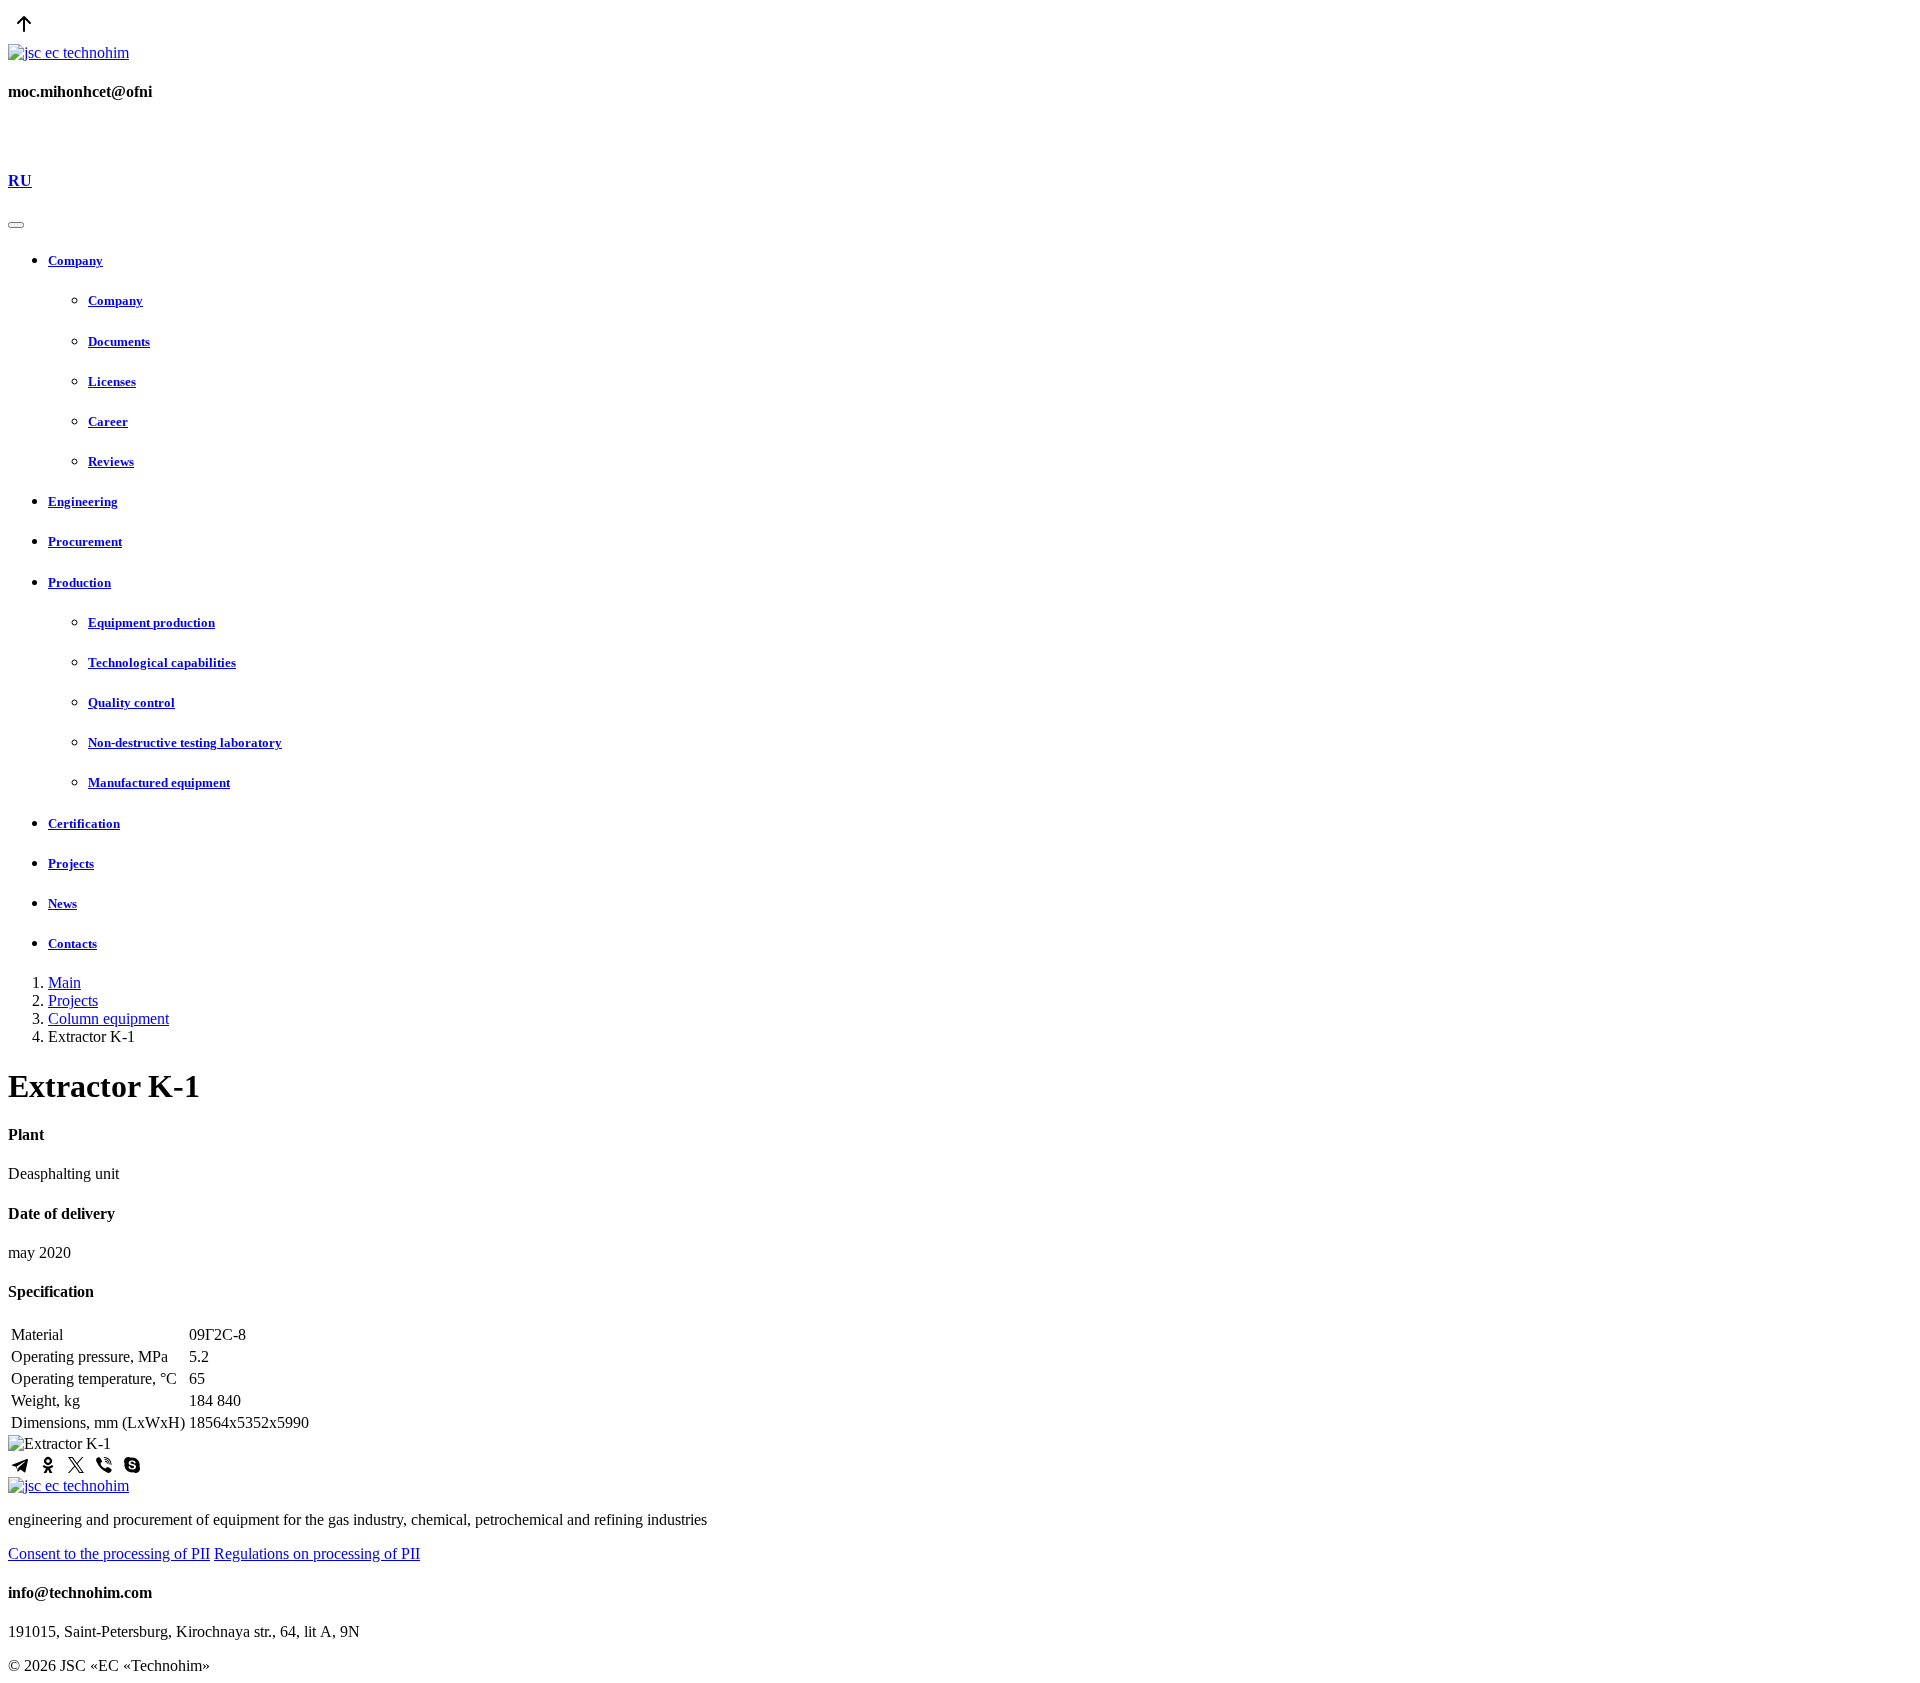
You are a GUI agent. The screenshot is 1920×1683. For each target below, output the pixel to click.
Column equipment (108, 1018)
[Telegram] (20, 1465)
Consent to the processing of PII (109, 1553)
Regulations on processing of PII (317, 1553)
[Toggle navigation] (16, 225)
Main (64, 982)
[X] (76, 1465)
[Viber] (104, 1465)
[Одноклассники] (48, 1465)
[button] (980, 261)
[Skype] (132, 1465)
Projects (73, 1000)
